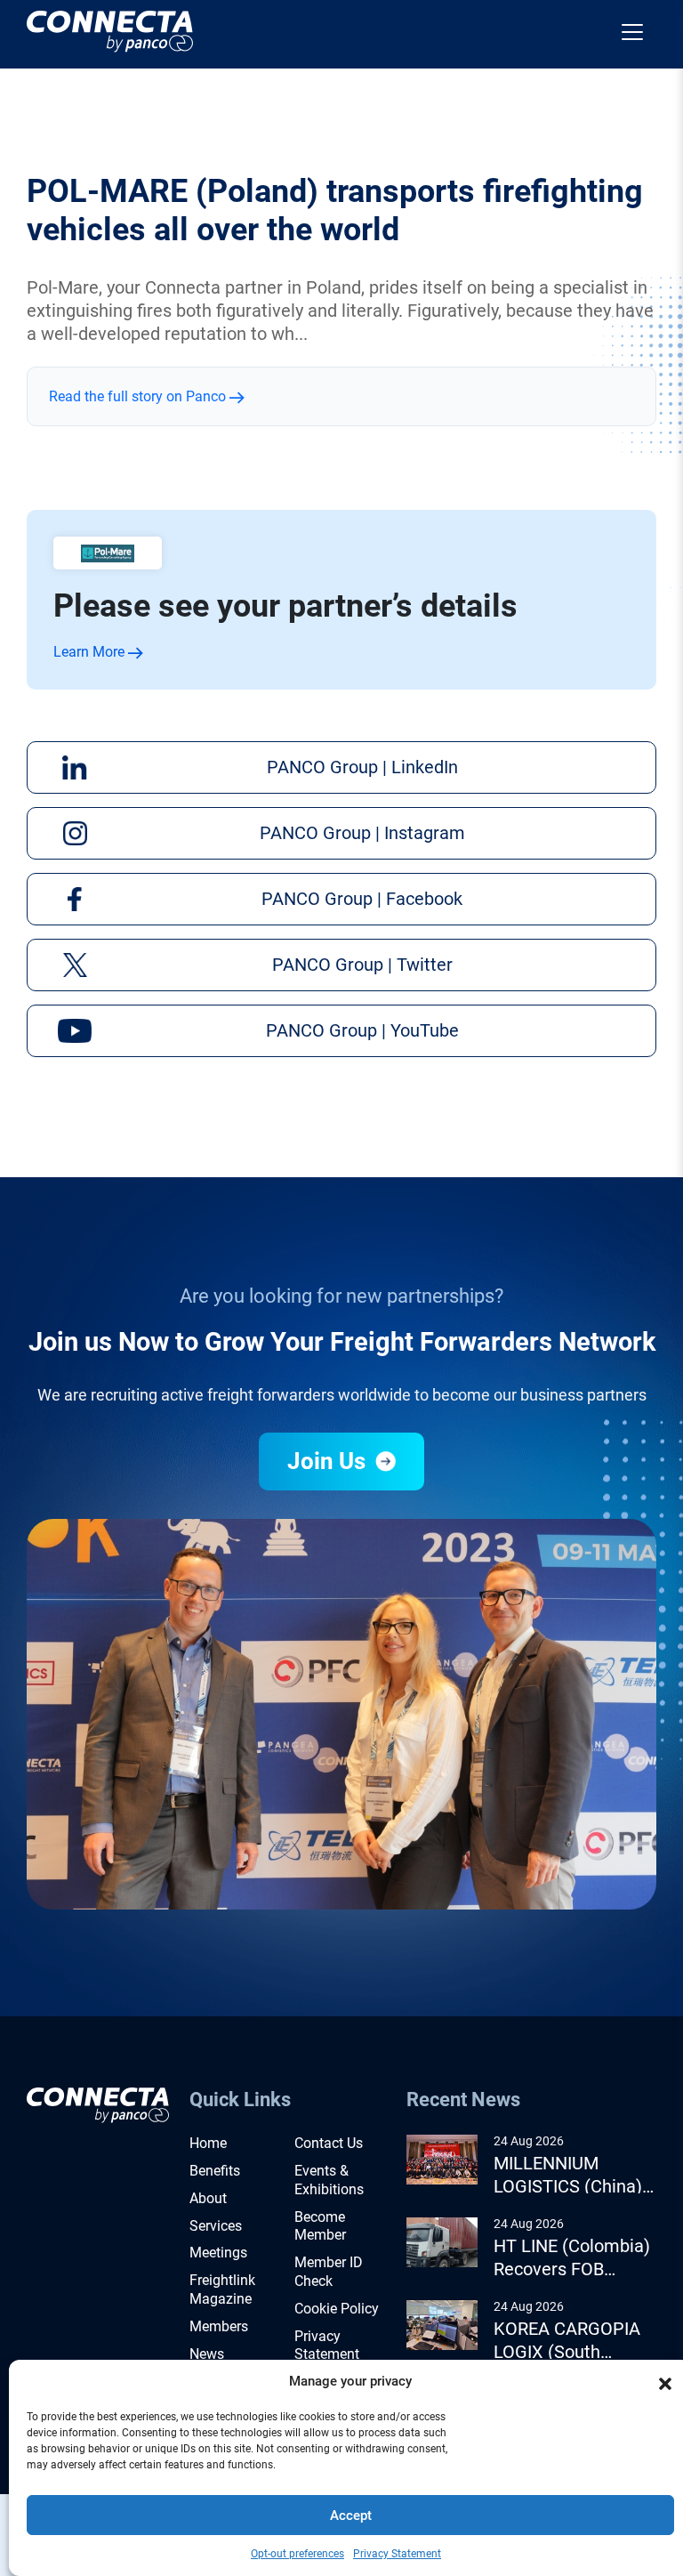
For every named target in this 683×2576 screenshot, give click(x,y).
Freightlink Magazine (222, 2289)
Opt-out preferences (297, 2554)
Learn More (91, 652)
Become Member (320, 2226)
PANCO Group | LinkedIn (362, 767)
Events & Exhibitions (329, 2180)
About (208, 2198)
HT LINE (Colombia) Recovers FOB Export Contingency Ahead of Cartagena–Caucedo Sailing (572, 2258)
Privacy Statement (397, 2554)
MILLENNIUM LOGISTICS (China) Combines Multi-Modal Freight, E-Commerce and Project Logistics (568, 2175)
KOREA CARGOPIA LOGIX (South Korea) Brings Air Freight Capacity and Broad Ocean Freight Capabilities (575, 2341)
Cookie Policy (337, 2309)
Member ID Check (329, 2272)
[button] (665, 2382)
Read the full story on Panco (139, 396)
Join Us (329, 1461)
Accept (351, 2515)
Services (216, 2226)
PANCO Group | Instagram (362, 833)
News (207, 2354)
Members (219, 2326)
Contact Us (329, 2143)
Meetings (218, 2253)
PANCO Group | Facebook (362, 899)
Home (208, 2143)
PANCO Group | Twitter (362, 965)
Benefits (215, 2171)
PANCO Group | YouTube (362, 1030)
